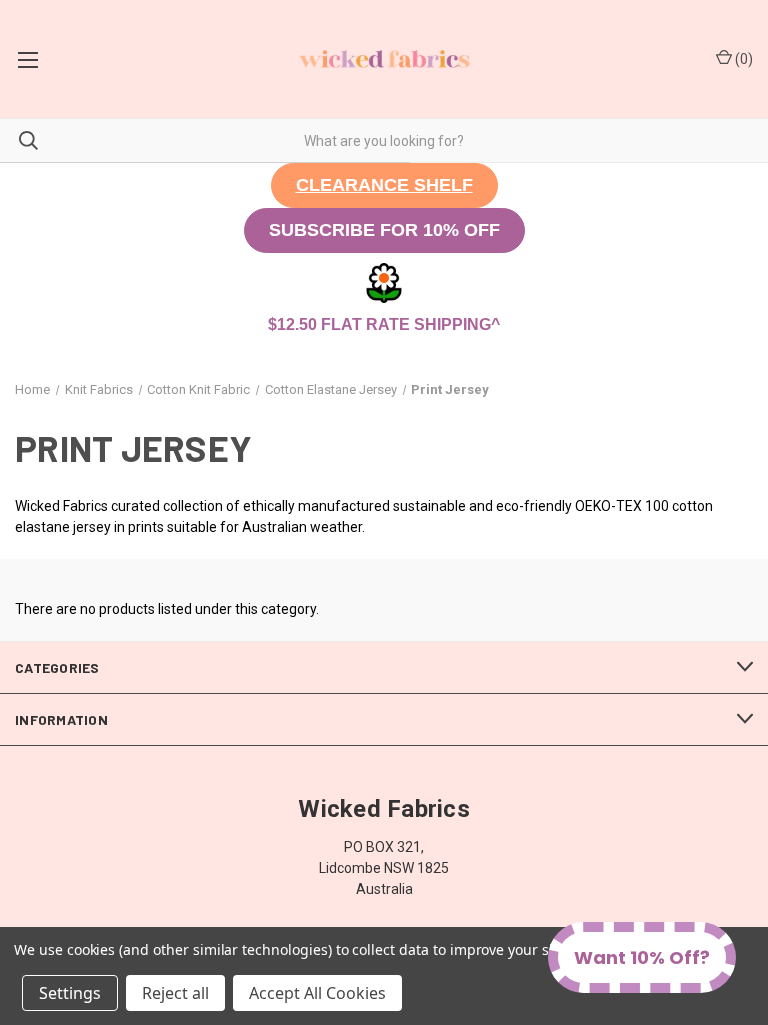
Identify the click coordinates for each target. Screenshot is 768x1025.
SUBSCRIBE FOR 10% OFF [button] (384, 230)
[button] (384, 185)
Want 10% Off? (642, 957)
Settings (70, 993)
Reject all (175, 993)
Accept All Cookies (317, 993)
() (742, 59)
